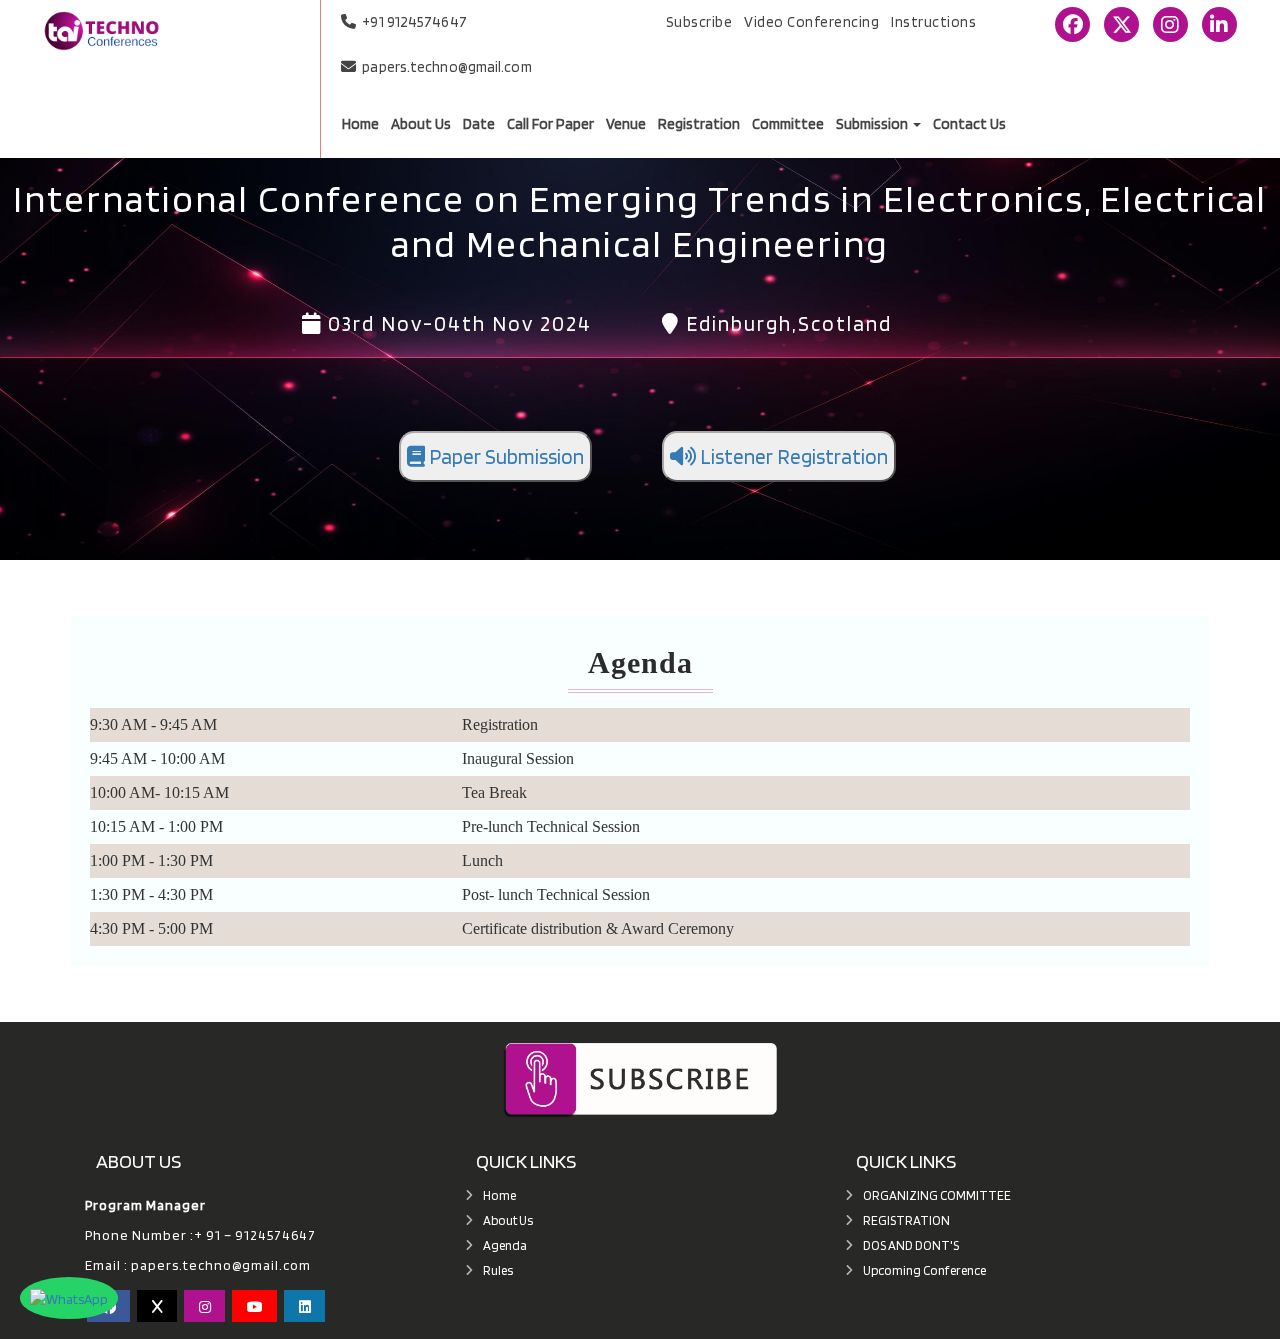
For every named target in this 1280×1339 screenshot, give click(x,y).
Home (360, 124)
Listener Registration (792, 456)
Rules (498, 1270)
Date (479, 124)
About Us (421, 124)
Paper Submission (504, 456)
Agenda (505, 1245)
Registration (699, 124)
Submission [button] (873, 124)
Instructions (933, 22)
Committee (788, 124)
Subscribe (699, 22)
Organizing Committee (937, 1195)
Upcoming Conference (924, 1270)
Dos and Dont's (911, 1245)
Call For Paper (550, 124)
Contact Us (969, 124)
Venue (626, 124)
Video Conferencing (811, 22)
